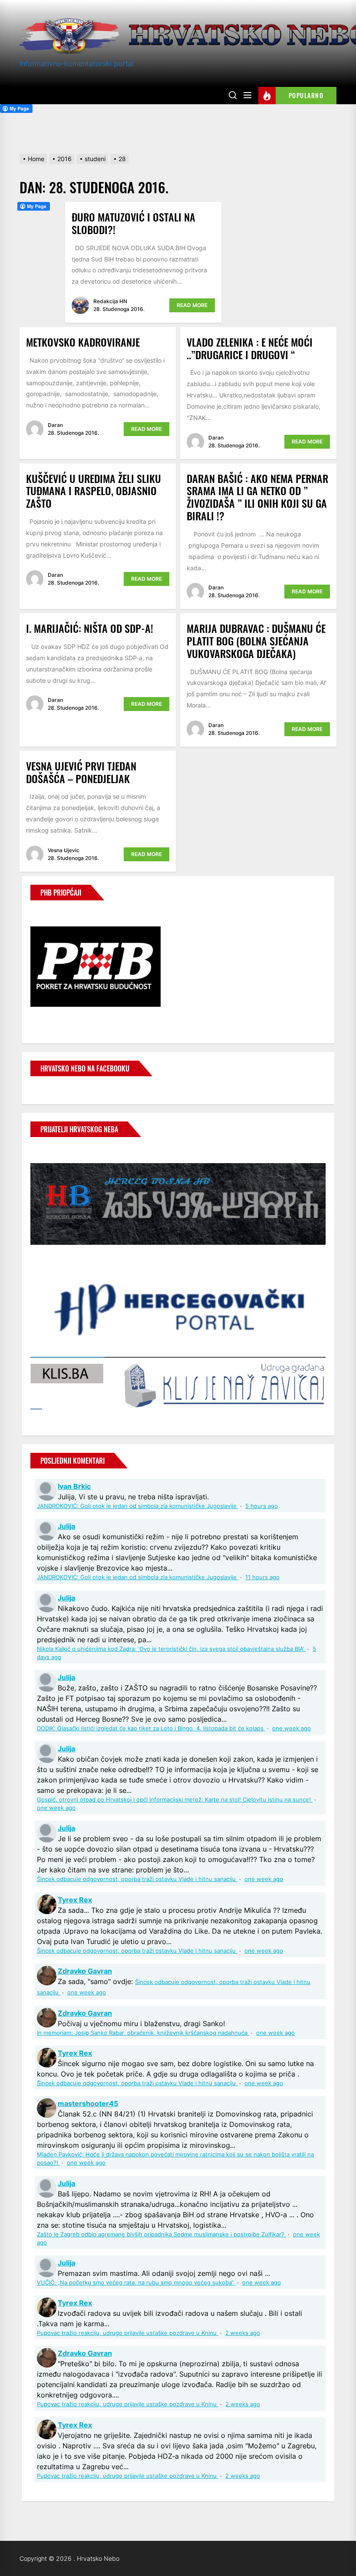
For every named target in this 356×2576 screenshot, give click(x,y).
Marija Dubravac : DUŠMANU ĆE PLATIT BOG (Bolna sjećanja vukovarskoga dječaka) (256, 641)
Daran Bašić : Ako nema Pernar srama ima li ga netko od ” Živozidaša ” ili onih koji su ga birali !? (257, 497)
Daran (55, 425)
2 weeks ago (243, 2333)
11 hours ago (262, 1577)
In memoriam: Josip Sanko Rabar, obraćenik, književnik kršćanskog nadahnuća (143, 2033)
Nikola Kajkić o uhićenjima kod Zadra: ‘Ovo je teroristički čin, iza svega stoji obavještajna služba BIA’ (171, 1649)
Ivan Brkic (74, 1486)
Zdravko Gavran (85, 1971)
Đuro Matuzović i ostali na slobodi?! (133, 223)
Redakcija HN (110, 301)
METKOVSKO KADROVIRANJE (83, 342)
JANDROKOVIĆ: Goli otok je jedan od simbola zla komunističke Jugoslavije (138, 1506)
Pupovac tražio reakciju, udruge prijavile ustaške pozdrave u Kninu (128, 2333)
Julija (66, 1526)
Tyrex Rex (75, 1900)
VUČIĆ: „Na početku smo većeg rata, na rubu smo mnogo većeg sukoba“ (136, 2283)
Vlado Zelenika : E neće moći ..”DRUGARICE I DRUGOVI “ (250, 348)
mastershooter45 (88, 2103)
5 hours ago (262, 1506)
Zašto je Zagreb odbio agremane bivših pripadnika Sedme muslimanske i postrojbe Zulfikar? (162, 2234)
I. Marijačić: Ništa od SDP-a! (90, 628)
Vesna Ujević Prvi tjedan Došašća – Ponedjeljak (81, 772)
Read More (192, 305)
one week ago (292, 1728)
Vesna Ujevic (64, 850)
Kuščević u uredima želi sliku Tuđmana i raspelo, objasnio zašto (94, 491)
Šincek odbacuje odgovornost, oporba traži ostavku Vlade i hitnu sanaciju (137, 1879)
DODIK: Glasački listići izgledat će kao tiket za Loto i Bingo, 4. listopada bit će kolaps (151, 1728)
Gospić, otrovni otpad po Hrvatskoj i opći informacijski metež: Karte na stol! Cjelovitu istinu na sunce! (175, 1800)
